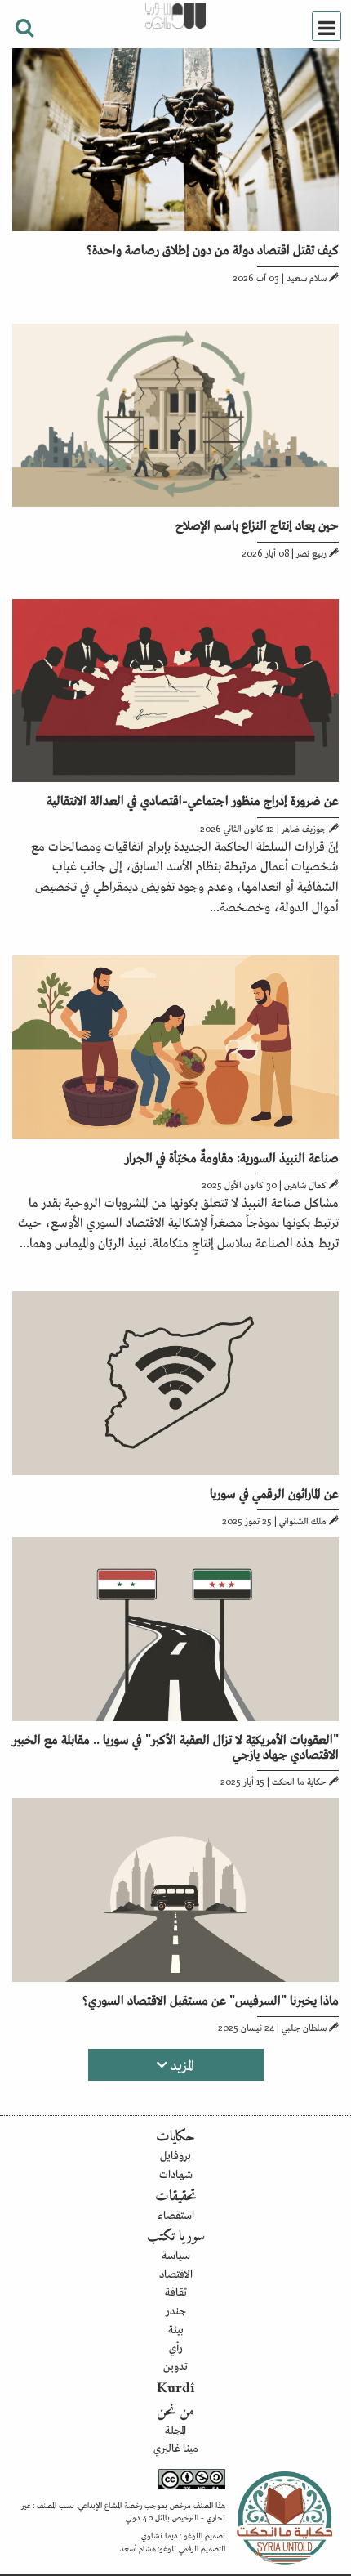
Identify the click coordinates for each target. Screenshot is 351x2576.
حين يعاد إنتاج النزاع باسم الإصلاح (257, 524)
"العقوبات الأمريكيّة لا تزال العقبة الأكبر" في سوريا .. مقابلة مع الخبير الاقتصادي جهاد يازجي (175, 1746)
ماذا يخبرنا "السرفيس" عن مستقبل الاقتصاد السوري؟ (211, 1999)
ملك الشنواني (303, 1520)
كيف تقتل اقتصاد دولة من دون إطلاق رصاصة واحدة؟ (213, 248)
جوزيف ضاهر (304, 828)
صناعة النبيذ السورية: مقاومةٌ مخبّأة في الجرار (232, 1156)
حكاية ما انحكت (299, 1781)
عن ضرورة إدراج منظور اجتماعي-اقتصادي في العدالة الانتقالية (193, 799)
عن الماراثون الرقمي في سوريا (274, 1492)
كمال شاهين (305, 1184)
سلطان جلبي (304, 2027)
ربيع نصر (311, 552)
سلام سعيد (307, 277)
